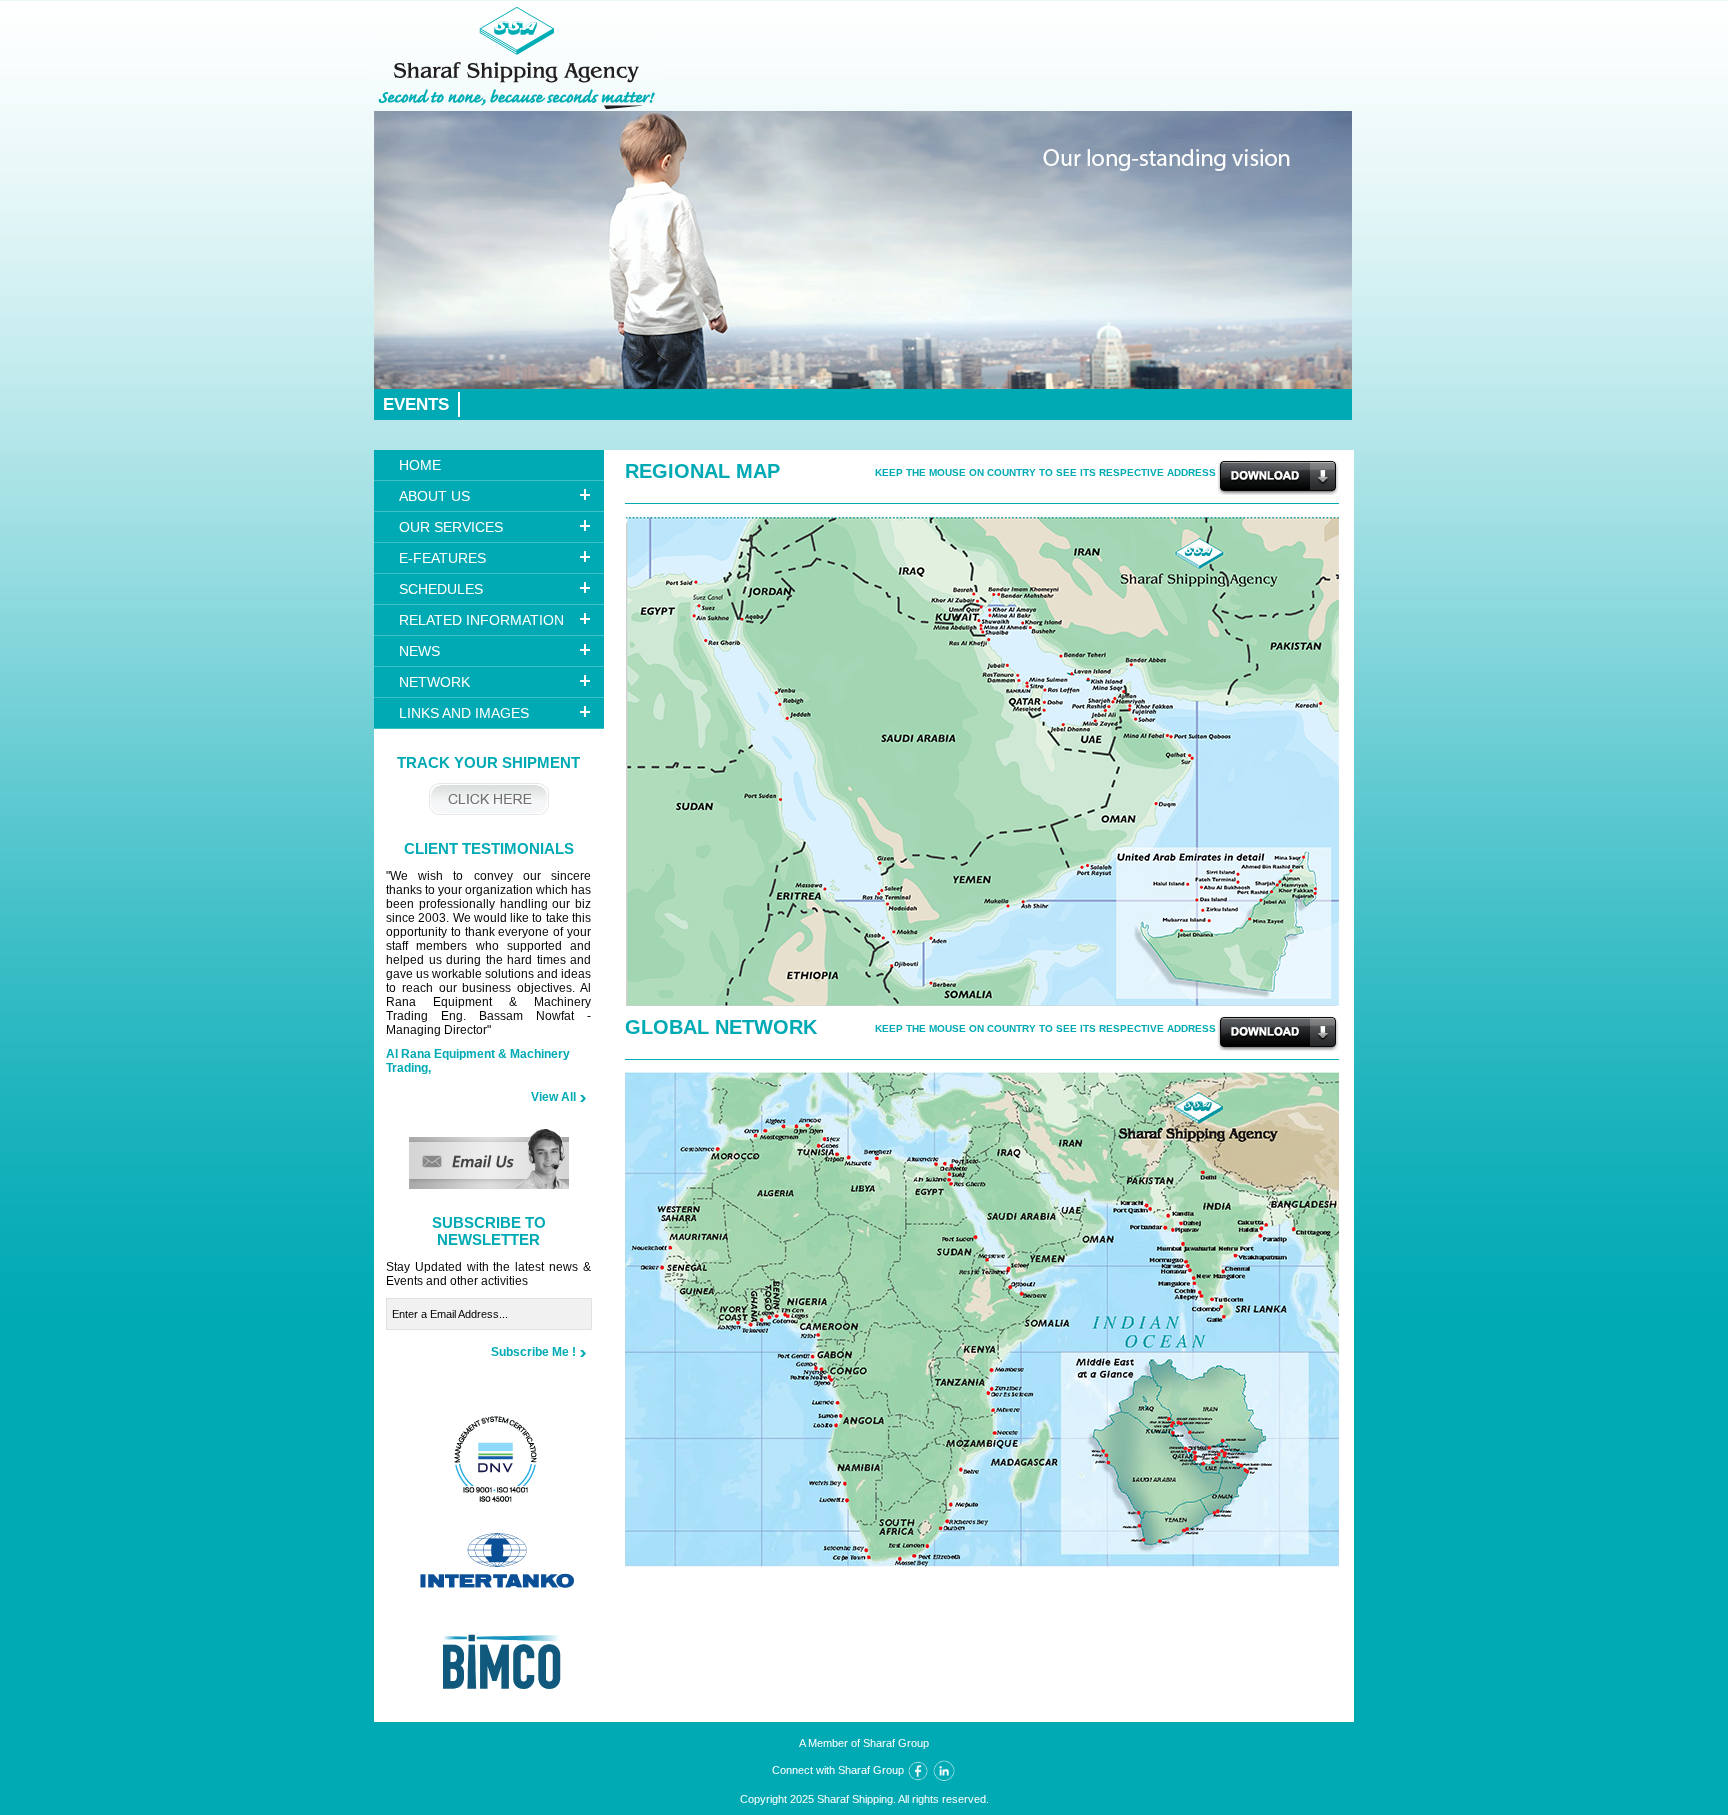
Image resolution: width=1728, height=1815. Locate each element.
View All (553, 1097)
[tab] (489, 496)
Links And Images (464, 713)
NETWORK (434, 682)
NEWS (419, 651)
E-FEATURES (442, 558)
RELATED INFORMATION (481, 620)
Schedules (441, 589)
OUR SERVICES (451, 527)
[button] (489, 1185)
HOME (420, 465)
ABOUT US (434, 496)
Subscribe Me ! (533, 1352)
